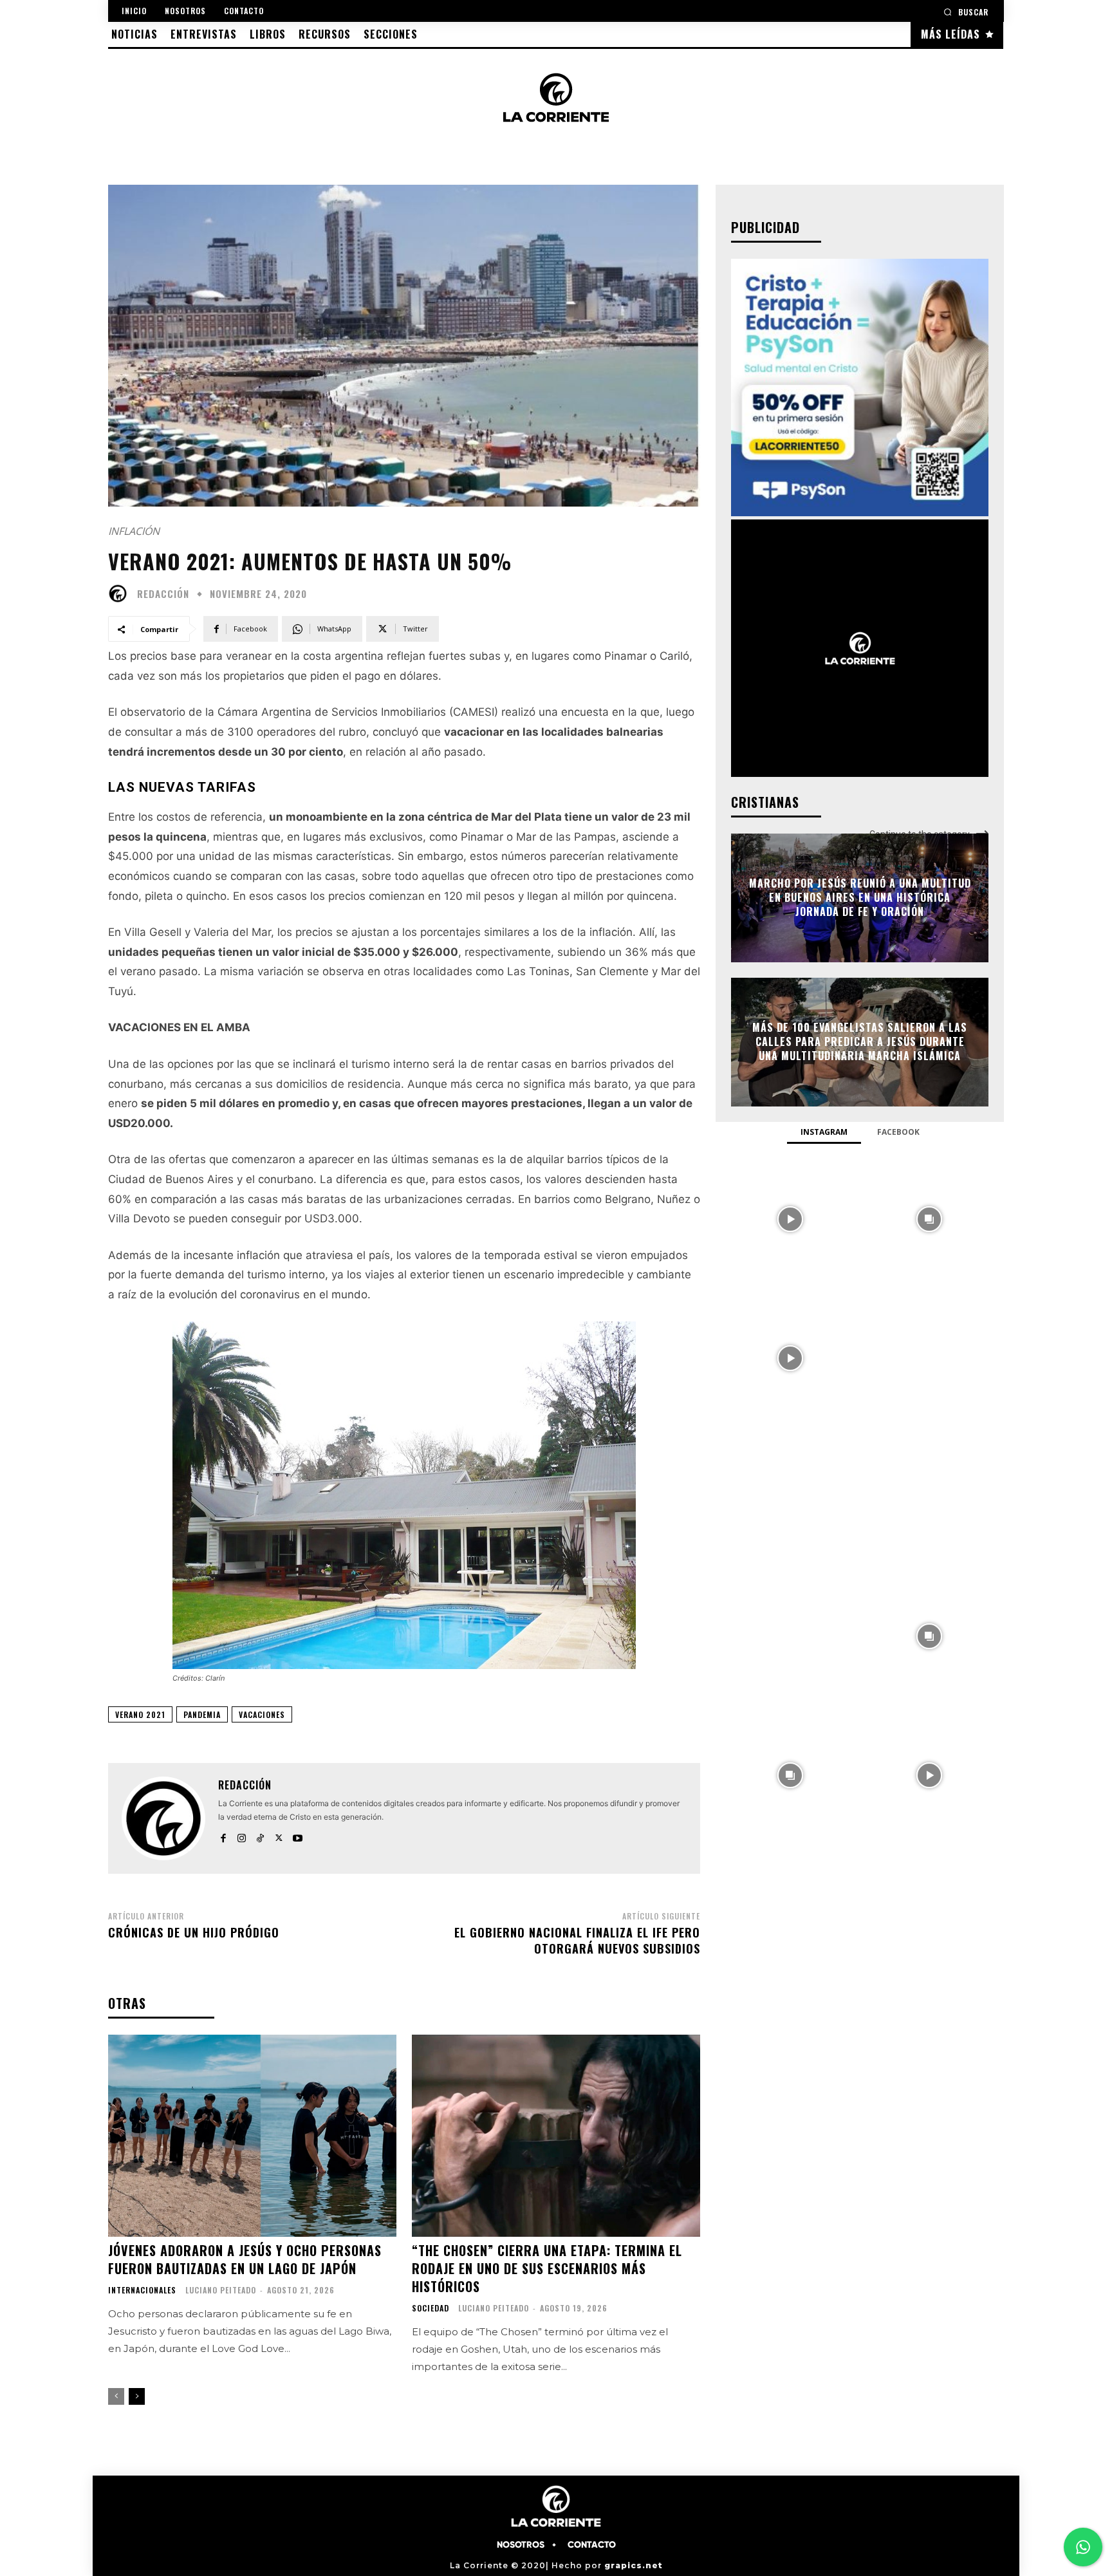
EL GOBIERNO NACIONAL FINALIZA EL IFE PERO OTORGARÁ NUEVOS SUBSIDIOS (577, 1940)
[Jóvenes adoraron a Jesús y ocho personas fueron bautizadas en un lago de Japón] (252, 2136)
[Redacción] (121, 593)
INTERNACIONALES (142, 2290)
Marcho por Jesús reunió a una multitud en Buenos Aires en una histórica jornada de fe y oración (860, 898)
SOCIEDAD (431, 2308)
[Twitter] (279, 1835)
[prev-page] (116, 2396)
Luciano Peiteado (221, 2290)
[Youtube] (298, 1835)
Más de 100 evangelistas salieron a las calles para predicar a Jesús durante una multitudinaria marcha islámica (860, 1042)
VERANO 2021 (140, 1714)
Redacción (163, 594)
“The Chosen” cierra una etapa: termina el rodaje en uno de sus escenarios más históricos (547, 2268)
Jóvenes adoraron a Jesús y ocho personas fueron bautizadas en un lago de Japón (245, 2259)
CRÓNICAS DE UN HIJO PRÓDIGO (194, 1932)
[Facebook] (223, 1835)
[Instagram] (242, 1835)
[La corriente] (556, 97)
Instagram (824, 1132)
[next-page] (137, 2396)
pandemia (202, 1714)
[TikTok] (260, 1835)
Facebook (898, 1132)
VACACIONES (262, 1714)
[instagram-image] (790, 1218)
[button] (966, 12)
